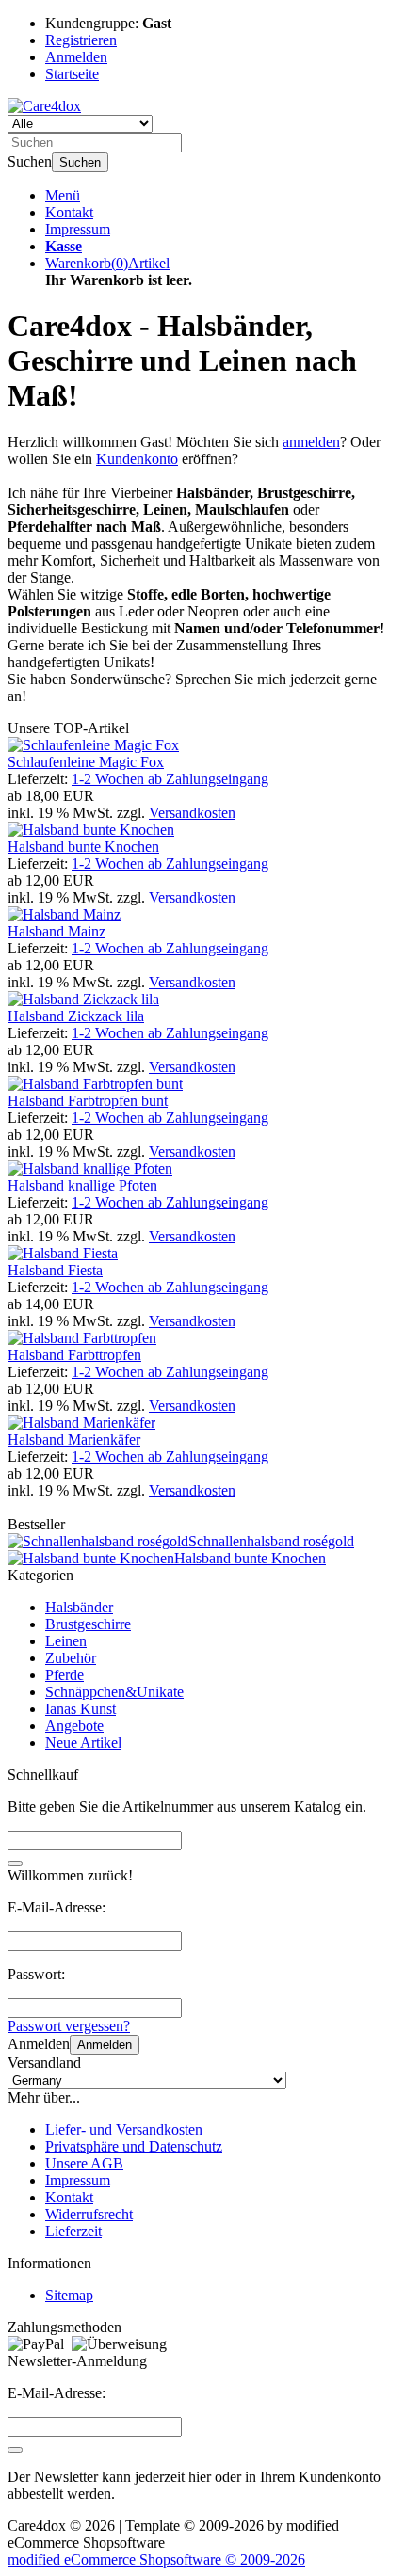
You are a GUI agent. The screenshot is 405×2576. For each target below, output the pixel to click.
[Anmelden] (15, 2450)
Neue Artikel (83, 1743)
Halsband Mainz (57, 931)
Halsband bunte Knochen (83, 847)
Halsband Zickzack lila (76, 1016)
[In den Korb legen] (15, 1864)
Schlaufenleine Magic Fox (86, 762)
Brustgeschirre (88, 1624)
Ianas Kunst (81, 1709)
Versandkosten (192, 813)
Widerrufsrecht (89, 2214)
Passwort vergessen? (69, 2026)
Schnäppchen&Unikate (114, 1692)
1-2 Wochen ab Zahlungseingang (170, 779)
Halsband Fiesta (55, 1270)
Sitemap (69, 2295)
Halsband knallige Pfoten (82, 1185)
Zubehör (71, 1658)
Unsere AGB (84, 2163)
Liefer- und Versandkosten (124, 2129)
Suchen (80, 162)
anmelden (311, 442)
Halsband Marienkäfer (74, 1440)
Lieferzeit (73, 2231)
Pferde (65, 1675)
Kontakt (69, 212)
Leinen (66, 1641)
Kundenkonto (137, 459)
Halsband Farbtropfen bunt (88, 1101)
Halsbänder (79, 1607)
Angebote (74, 1726)
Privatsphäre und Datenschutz (134, 2146)
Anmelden (105, 2045)
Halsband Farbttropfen (74, 1355)
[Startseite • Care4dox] (44, 106)
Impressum (78, 229)
